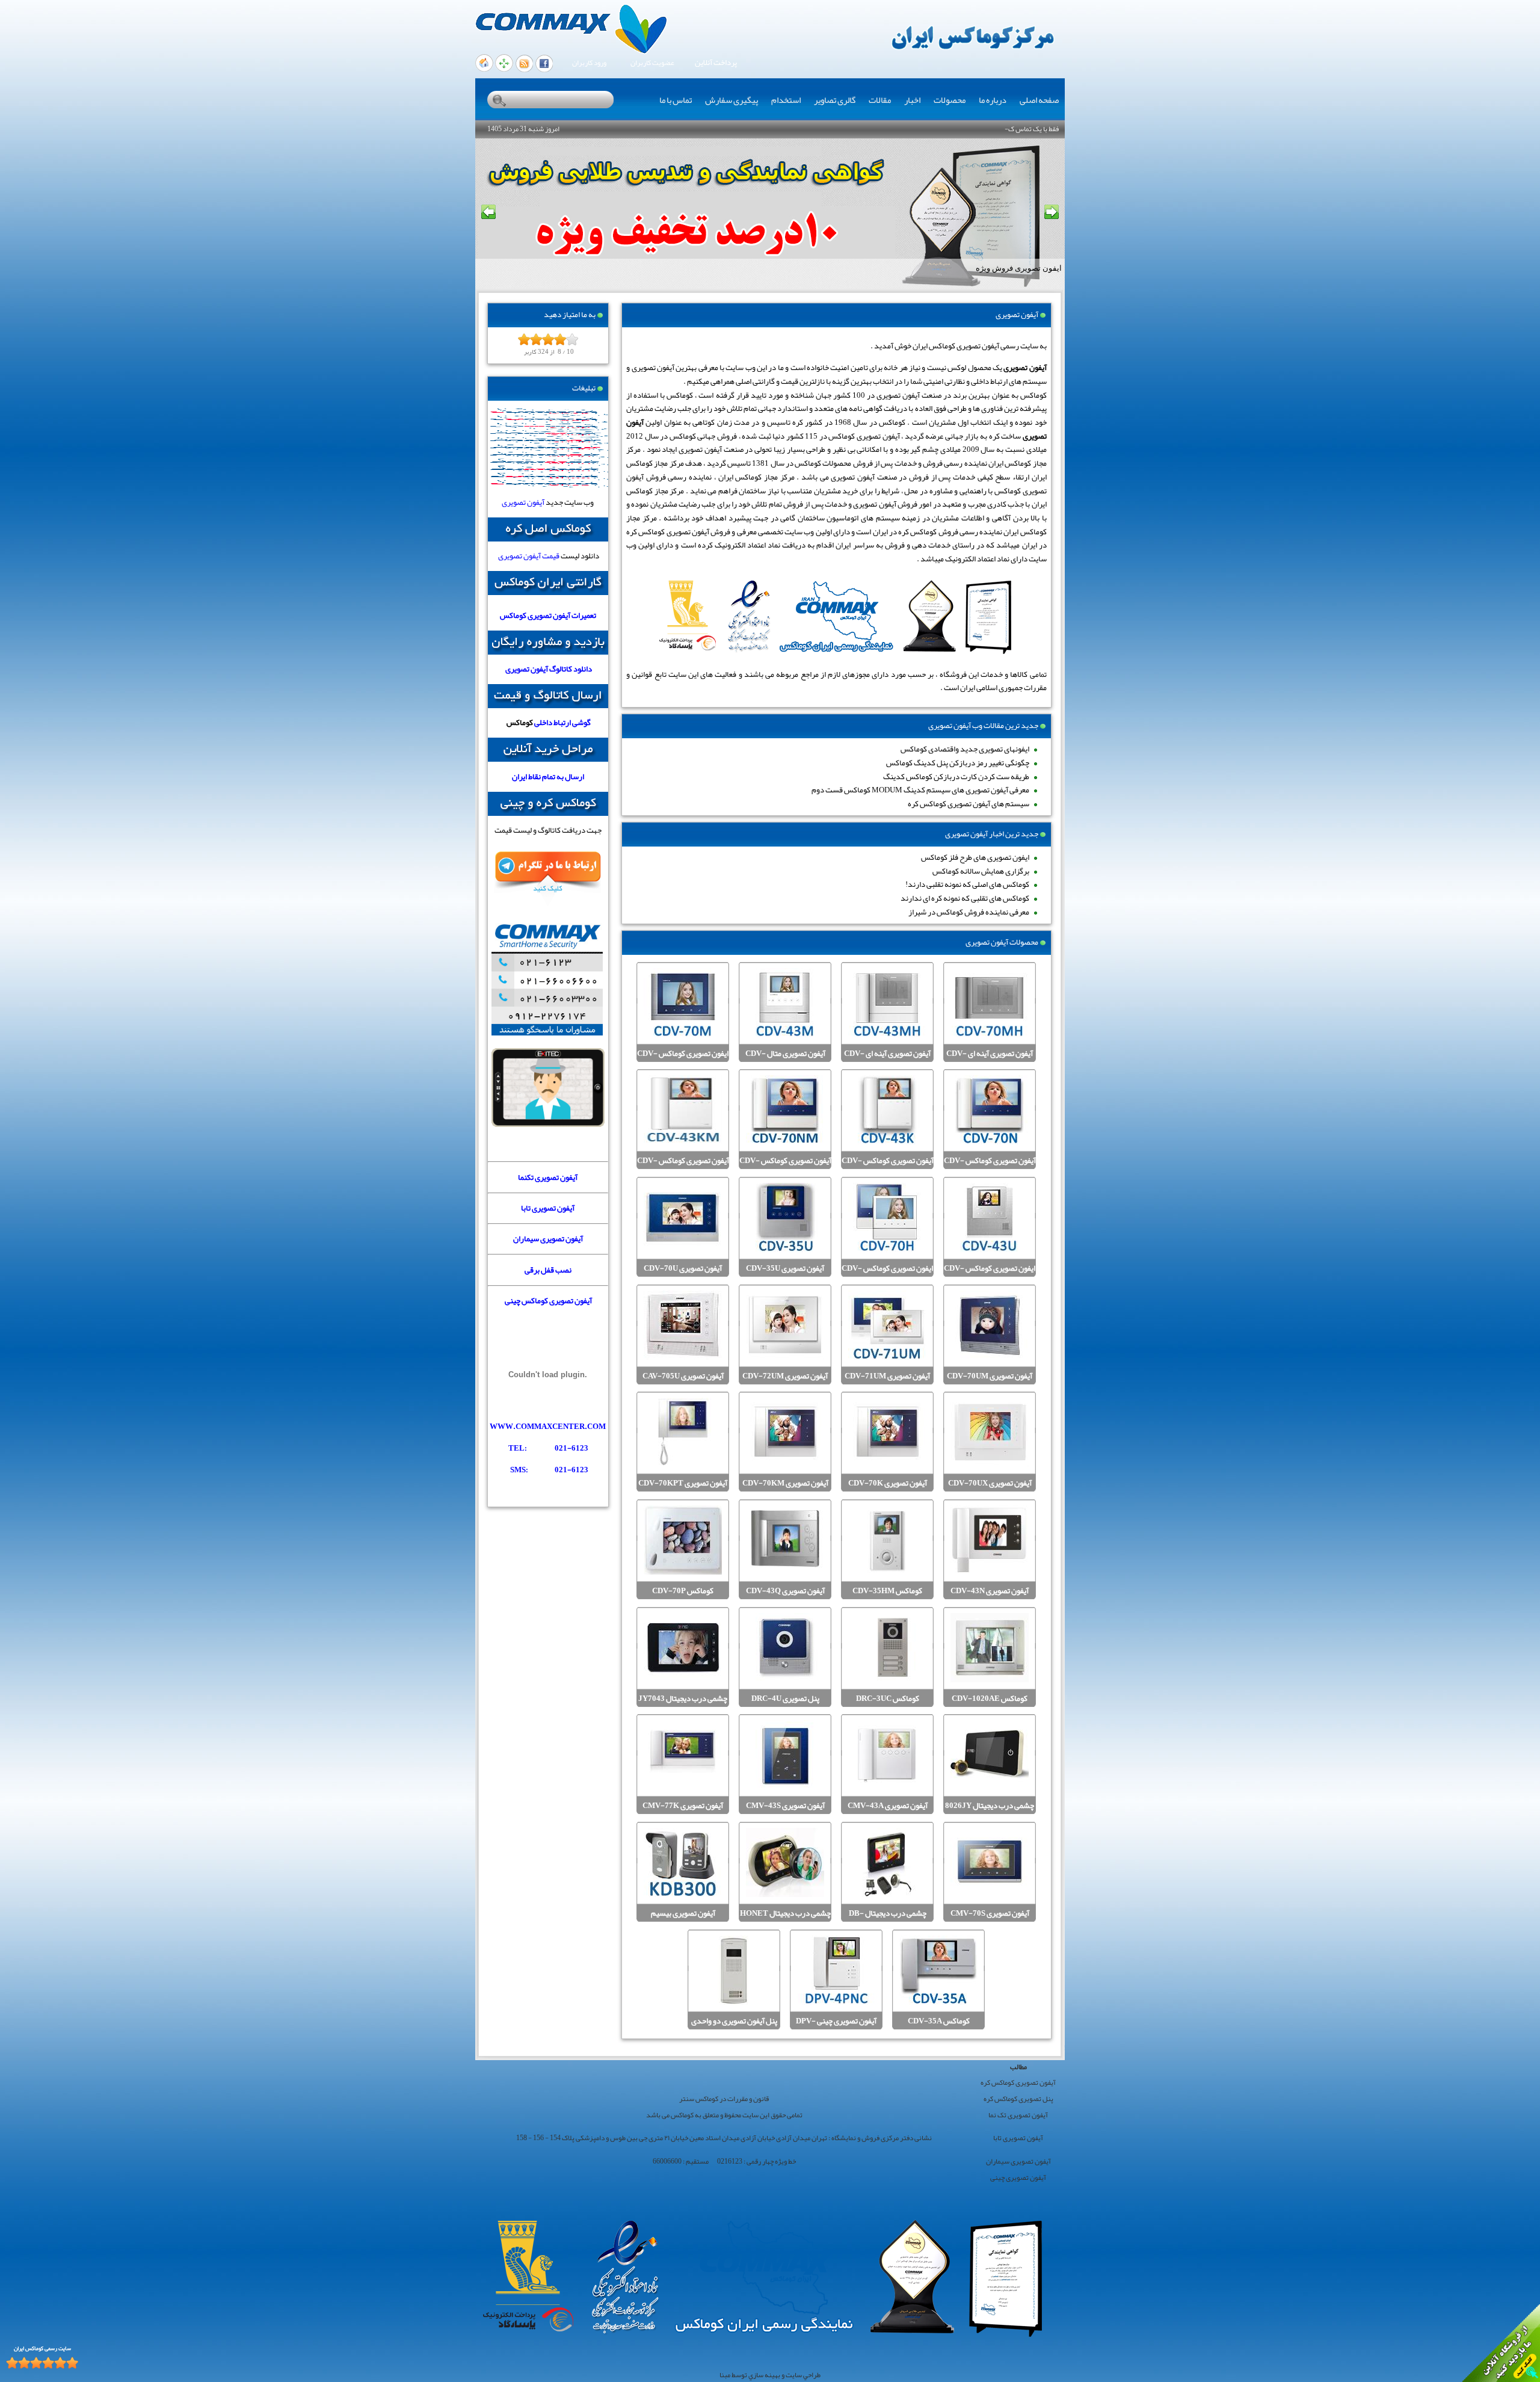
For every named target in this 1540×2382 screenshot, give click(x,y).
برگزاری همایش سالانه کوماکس (981, 871)
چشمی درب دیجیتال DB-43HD (888, 1920)
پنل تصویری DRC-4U (785, 1699)
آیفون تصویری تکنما (548, 1177)
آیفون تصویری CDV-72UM (785, 1376)
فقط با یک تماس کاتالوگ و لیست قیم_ (1007, 129)
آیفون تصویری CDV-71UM (887, 1376)
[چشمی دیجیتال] (548, 1124)
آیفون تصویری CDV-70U (683, 1269)
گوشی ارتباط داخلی (562, 722)
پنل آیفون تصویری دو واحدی (734, 2021)
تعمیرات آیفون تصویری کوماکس (548, 615)
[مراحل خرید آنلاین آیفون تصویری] (548, 759)
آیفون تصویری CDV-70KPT (683, 1483)
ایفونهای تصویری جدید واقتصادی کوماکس (965, 749)
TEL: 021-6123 (548, 1448)
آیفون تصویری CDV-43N (990, 1591)
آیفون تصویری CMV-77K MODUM (683, 1813)
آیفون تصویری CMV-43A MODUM (888, 1813)
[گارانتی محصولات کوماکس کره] (548, 592)
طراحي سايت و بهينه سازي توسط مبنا (770, 2375)
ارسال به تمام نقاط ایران (548, 776)
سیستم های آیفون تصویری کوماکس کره (969, 804)
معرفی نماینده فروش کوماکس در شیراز (969, 912)
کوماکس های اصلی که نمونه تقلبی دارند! (967, 884)
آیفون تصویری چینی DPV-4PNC (836, 2028)
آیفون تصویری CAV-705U (683, 1376)
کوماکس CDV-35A (939, 2021)
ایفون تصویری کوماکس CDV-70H (887, 1275)
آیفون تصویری (523, 502)
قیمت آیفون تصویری (529, 556)
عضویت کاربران (652, 63)
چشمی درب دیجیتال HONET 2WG (785, 1920)
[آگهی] (548, 1491)
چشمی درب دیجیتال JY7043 (683, 1699)
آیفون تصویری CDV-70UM (990, 1376)
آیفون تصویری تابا (548, 1208)
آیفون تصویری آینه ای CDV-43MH (887, 1060)
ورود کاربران (589, 63)
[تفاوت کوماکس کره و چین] (548, 813)
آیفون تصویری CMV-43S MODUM (785, 1813)
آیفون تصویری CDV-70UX (990, 1483)
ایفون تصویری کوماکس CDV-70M (683, 1060)
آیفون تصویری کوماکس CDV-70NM (785, 1168)
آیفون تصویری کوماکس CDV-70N (990, 1168)
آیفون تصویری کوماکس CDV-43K (888, 1168)
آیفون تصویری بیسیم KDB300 (683, 1920)
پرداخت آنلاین (716, 63)
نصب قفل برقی (548, 1270)
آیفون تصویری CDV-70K (888, 1483)
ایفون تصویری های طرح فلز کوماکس (975, 857)
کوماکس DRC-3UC (888, 1699)
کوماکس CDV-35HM (887, 1591)
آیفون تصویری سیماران (548, 1239)
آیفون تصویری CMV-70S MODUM (990, 1920)
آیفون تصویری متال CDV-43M (785, 1060)
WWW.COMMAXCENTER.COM (548, 1426)
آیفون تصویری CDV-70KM (785, 1483)
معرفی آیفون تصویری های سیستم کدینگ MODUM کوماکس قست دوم (920, 790)
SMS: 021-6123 (549, 1470)
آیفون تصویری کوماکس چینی (548, 1301)
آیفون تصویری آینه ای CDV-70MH (990, 1060)
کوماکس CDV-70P (683, 1591)
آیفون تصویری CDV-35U (785, 1269)
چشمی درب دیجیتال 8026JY (990, 1806)
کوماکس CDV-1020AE (990, 1699)
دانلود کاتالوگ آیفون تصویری (549, 669)
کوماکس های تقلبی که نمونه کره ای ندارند (965, 898)
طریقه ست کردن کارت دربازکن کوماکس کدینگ (956, 776)
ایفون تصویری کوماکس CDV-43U (990, 1275)
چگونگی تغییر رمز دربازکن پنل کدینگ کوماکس (958, 763)
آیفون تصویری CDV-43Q (785, 1591)
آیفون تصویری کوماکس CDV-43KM (683, 1168)
